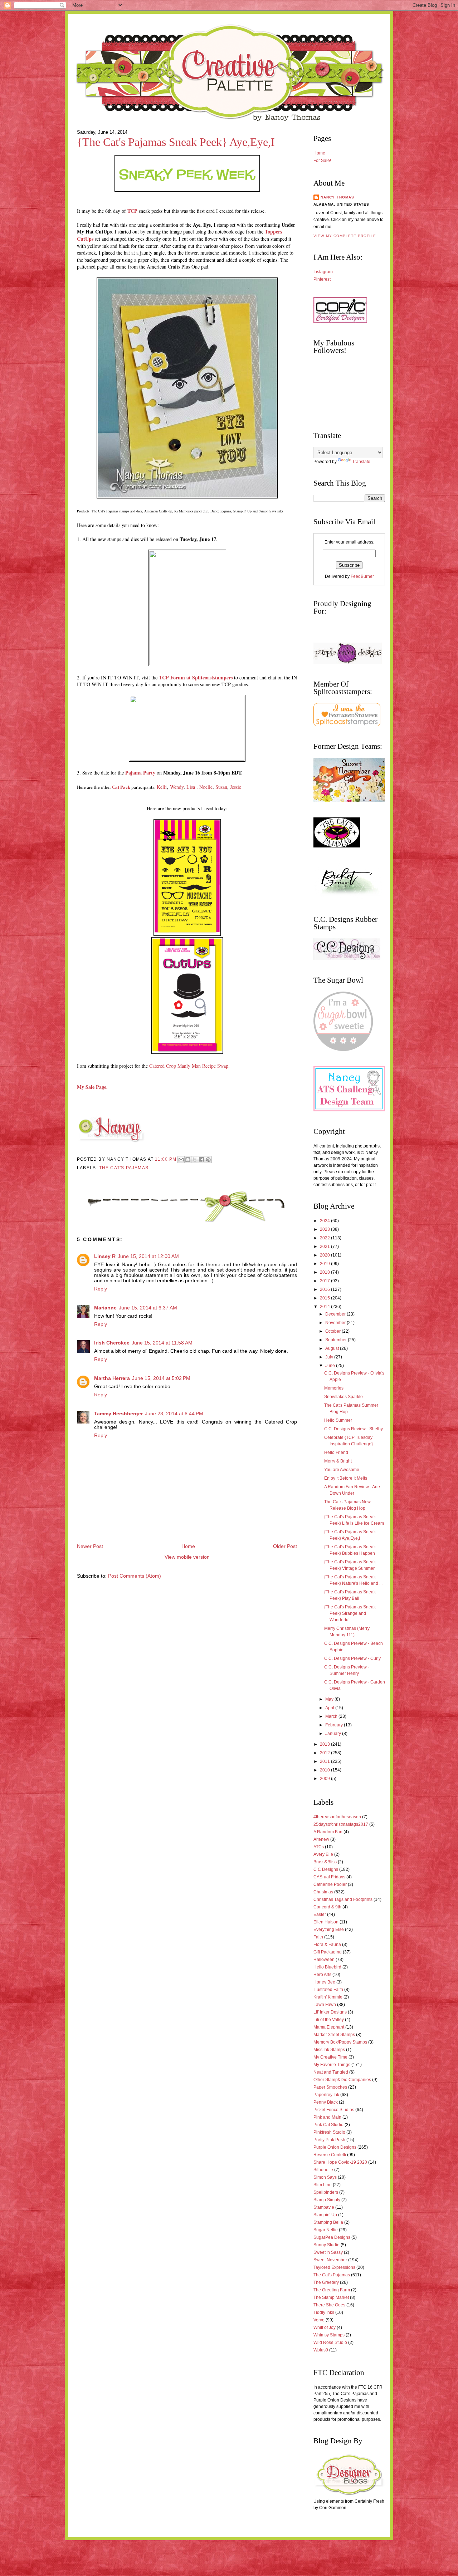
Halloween (324, 1960)
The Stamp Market (331, 2297)
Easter (320, 1914)
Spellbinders (326, 2192)
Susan (221, 787)
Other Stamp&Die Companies (342, 2080)
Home (188, 1546)
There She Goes (329, 2305)
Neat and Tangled (331, 2072)
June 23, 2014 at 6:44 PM (174, 1414)
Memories (334, 1388)
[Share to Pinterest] (208, 1160)
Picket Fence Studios (334, 2110)
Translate (361, 462)
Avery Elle (323, 1854)
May (330, 1699)
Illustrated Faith (328, 1990)
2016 (325, 1289)
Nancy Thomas (337, 197)
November (336, 1323)
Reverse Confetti (330, 2155)
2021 (325, 1247)
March (332, 1716)
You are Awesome (342, 1470)
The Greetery (326, 2282)
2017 (325, 1281)
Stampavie (324, 2207)
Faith (318, 1937)
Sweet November (330, 2260)
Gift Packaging (328, 1952)
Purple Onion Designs (335, 2147)
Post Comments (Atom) (135, 1576)
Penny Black (326, 2102)
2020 (325, 1255)
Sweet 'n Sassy (328, 2252)
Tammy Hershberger (118, 1414)
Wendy (177, 787)
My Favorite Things (332, 2065)
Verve (319, 2320)
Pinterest (322, 279)
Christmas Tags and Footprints (343, 1899)
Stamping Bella (328, 2222)
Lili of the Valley (329, 2020)
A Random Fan (328, 1832)
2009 (325, 1779)
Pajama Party (140, 773)
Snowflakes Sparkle (343, 1397)
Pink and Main (327, 2117)
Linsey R (105, 1256)
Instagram (323, 272)
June (331, 1366)
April (330, 1708)
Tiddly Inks (324, 2312)
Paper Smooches (330, 2087)
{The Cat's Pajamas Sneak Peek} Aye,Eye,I (176, 142)
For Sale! (322, 161)
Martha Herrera (112, 1378)
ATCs (319, 1847)
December (336, 1314)
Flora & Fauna (327, 1945)
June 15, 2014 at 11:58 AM (162, 1343)
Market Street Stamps (334, 2035)
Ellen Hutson (326, 1922)
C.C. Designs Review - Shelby (354, 1429)
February (335, 1725)
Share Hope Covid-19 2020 (340, 2162)
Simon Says (325, 2177)
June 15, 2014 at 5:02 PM (161, 1378)
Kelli (162, 787)
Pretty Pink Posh (329, 2140)
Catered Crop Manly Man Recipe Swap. (189, 1066)
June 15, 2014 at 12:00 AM (148, 1256)
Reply (101, 1289)
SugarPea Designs (332, 2237)
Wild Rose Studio (330, 2343)
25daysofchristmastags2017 (341, 1824)
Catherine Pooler (330, 1884)
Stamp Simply (327, 2200)
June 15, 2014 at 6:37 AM (148, 1308)
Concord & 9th (327, 1907)
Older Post (285, 1546)
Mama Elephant (329, 2027)
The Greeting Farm (332, 2290)
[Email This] (181, 1160)
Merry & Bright (338, 1461)
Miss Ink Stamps (329, 2050)
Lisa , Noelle (199, 787)
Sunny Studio (327, 2245)
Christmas (323, 1892)
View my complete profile (345, 236)
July (330, 1357)
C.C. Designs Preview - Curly (352, 1658)
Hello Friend (336, 1452)
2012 (325, 1753)
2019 (325, 1264)
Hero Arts (322, 1975)
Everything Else (329, 1929)
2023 (325, 1229)
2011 (325, 1761)
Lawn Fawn (325, 2005)
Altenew (321, 1839)
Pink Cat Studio (328, 2125)
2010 (325, 1770)
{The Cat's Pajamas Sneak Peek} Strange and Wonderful (350, 1613)
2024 (325, 1221)
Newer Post (90, 1546)
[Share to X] (195, 1160)
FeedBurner (362, 576)
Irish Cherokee (112, 1343)
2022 (325, 1238)
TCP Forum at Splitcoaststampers (196, 677)
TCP (132, 211)
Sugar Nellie (326, 2230)
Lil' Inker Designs (330, 2012)
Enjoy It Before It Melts (346, 1478)
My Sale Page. (92, 1087)
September (337, 1340)
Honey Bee (324, 1982)
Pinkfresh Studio (329, 2132)
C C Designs (326, 1869)
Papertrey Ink (326, 2095)
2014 (325, 1307)
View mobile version (187, 1557)
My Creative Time (330, 2057)
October (333, 1331)
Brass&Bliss (325, 1862)
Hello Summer (338, 1420)
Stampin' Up (325, 2215)
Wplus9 (321, 2350)
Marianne (105, 1308)
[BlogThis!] (188, 1160)
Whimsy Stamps (329, 2335)
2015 (325, 1298)
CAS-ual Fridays (329, 1877)
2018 (325, 1272)
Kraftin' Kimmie (328, 1997)
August (333, 1348)
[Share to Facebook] (201, 1160)
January (334, 1734)
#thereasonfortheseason (337, 1817)
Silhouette (323, 2170)
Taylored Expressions (334, 2267)
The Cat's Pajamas (124, 1168)
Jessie (236, 787)
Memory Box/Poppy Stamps (340, 2042)
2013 (325, 1744)
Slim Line (323, 2185)
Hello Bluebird (327, 1967)
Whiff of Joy (325, 2327)
